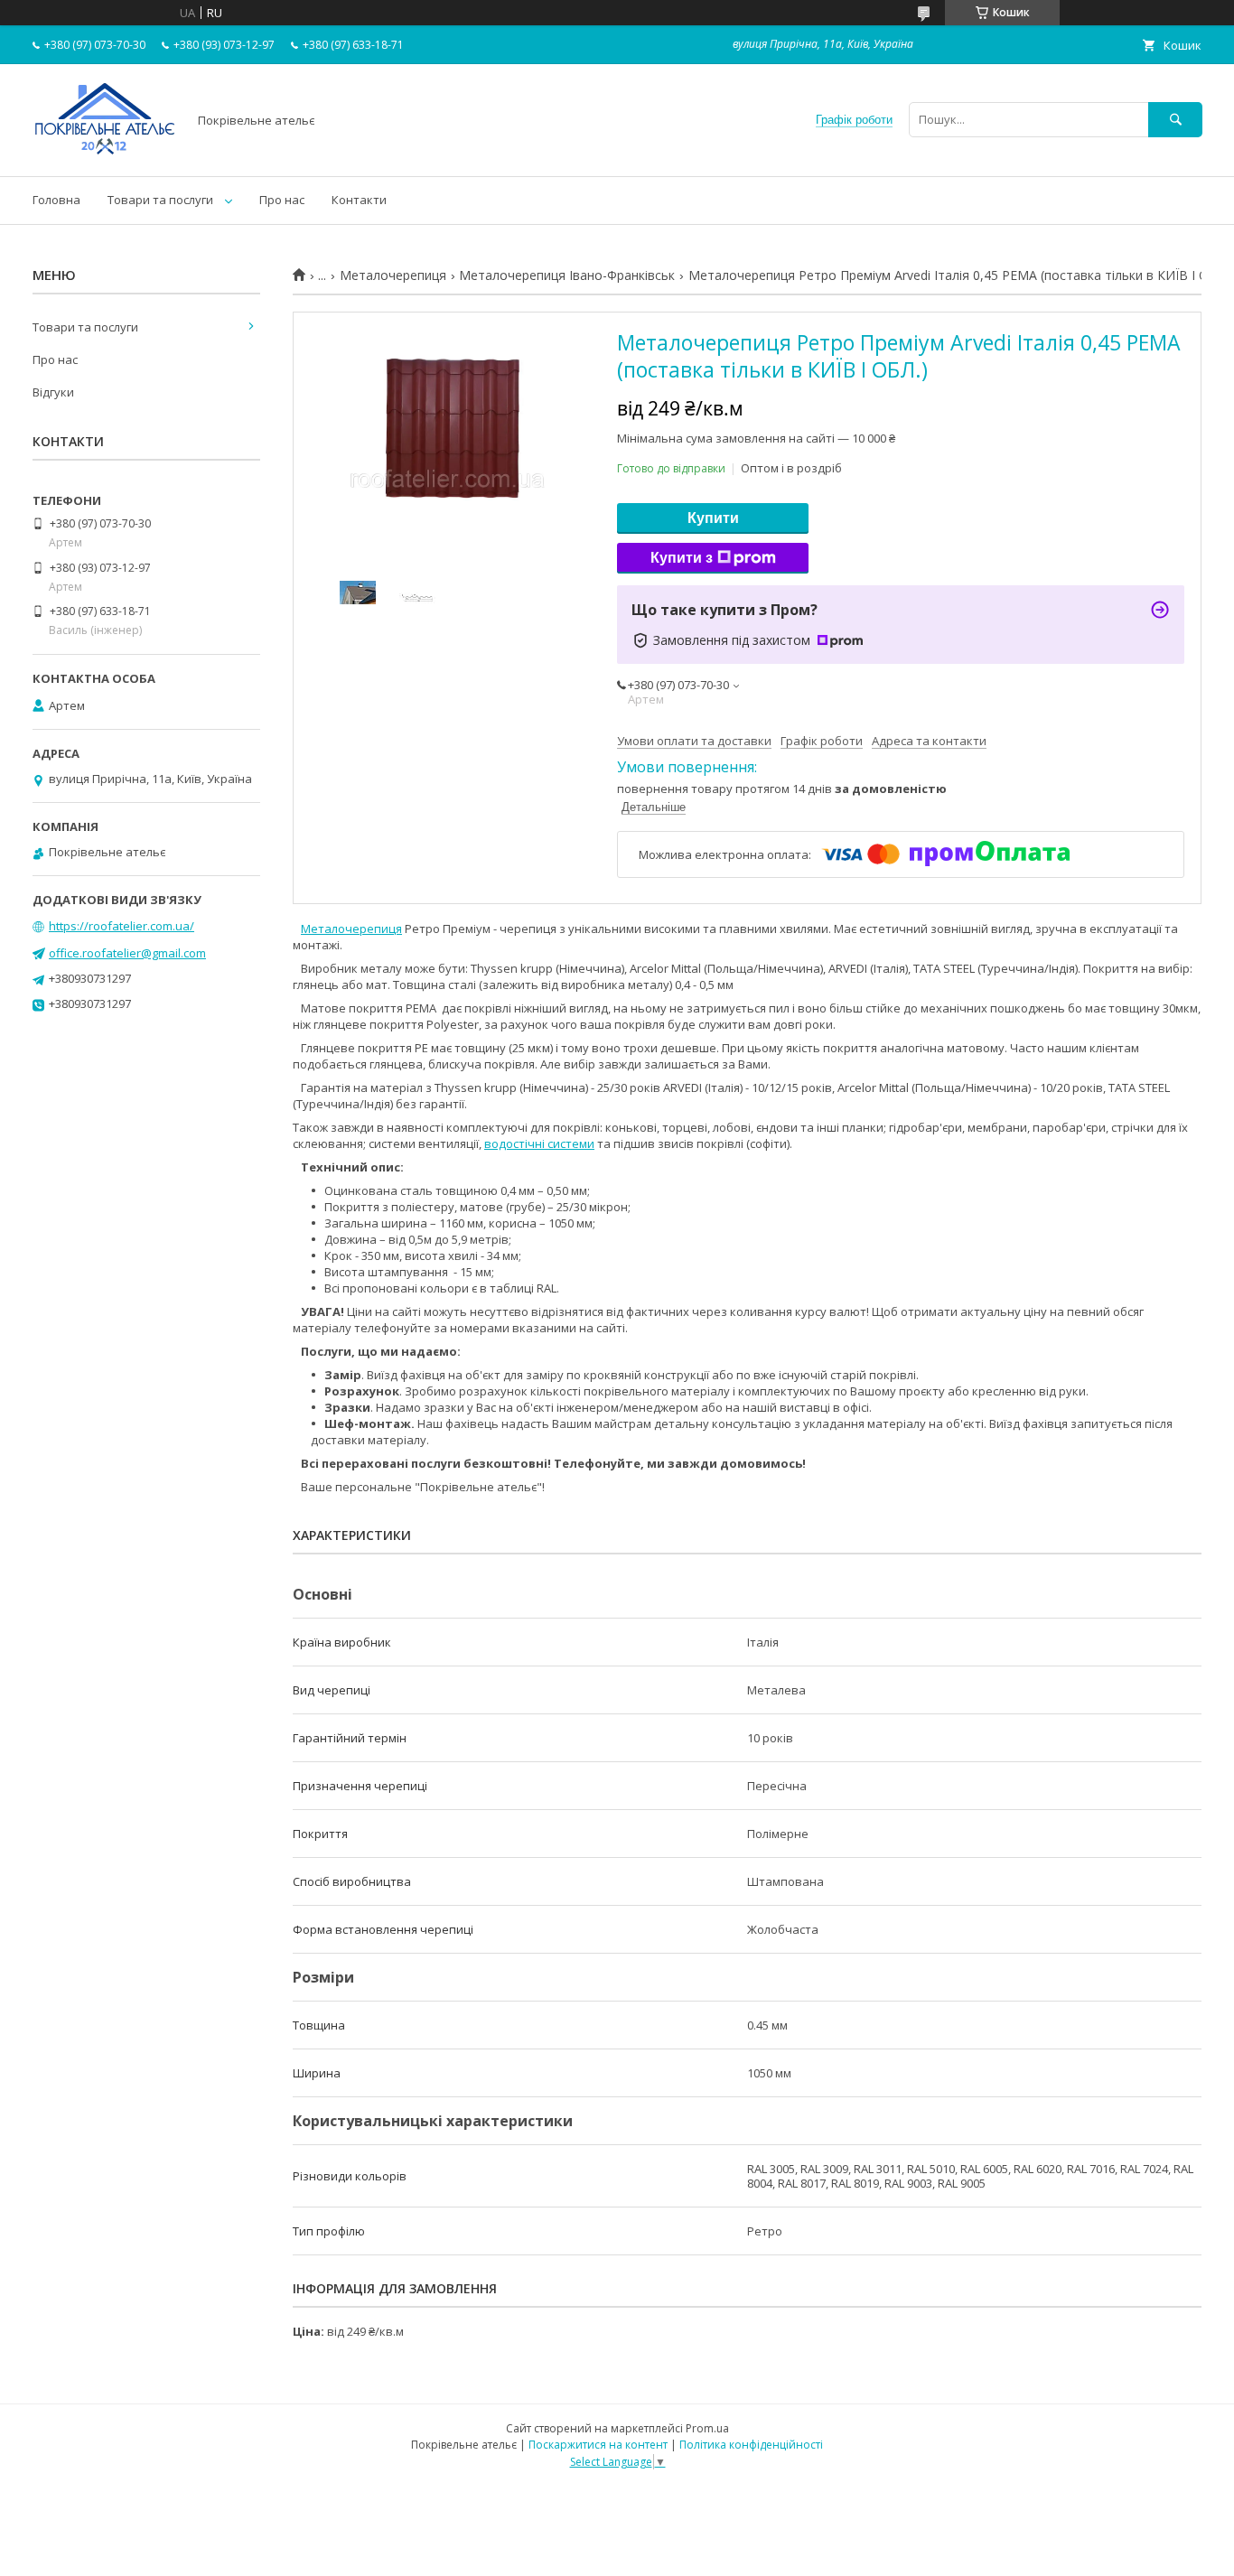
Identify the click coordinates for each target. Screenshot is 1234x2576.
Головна (56, 200)
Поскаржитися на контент (598, 2445)
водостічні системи (539, 1143)
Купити (713, 518)
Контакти (359, 200)
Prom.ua (707, 2428)
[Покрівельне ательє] (105, 153)
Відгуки (53, 392)
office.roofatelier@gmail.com (127, 953)
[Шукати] (1175, 120)
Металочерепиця (393, 275)
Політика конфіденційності (751, 2445)
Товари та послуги (160, 200)
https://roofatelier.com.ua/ (122, 926)
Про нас (282, 200)
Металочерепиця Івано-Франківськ (567, 275)
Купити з (682, 558)
